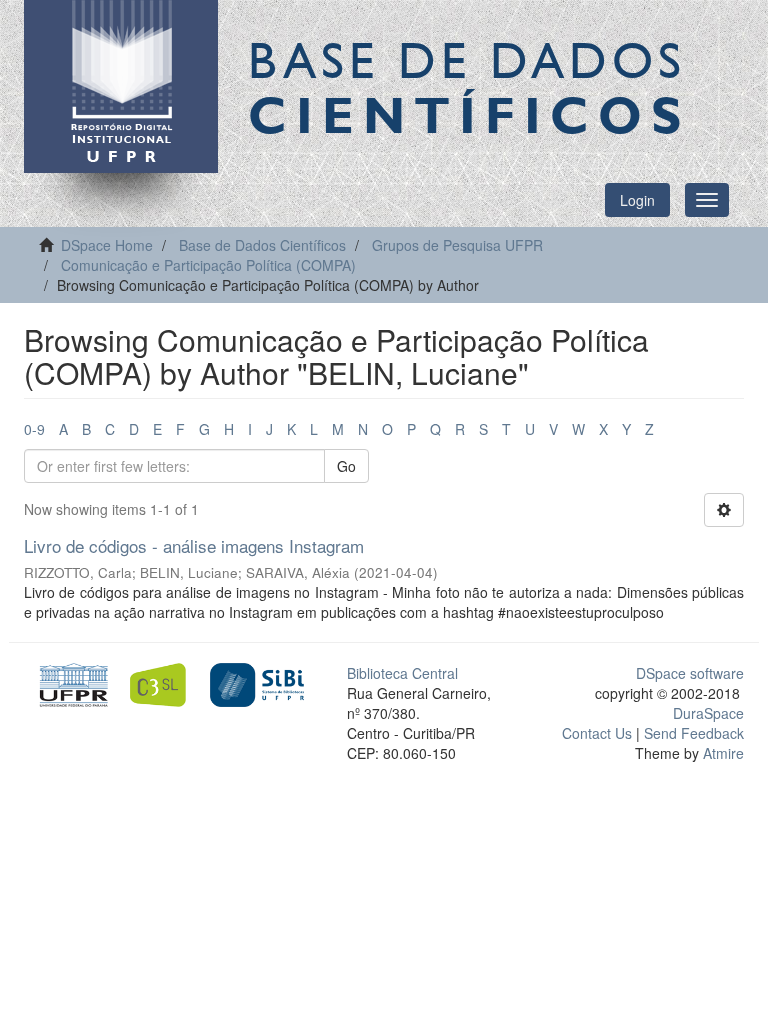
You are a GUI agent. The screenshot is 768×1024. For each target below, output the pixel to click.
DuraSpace (708, 713)
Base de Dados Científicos (262, 245)
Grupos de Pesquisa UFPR (457, 245)
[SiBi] (256, 683)
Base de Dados (469, 87)
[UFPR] (70, 683)
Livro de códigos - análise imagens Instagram (194, 545)
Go (346, 466)
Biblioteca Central (402, 673)
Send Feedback (694, 733)
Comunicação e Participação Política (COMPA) (208, 265)
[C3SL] (163, 683)
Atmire (721, 753)
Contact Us (597, 733)
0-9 (34, 429)
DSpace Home (107, 245)
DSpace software (690, 673)
